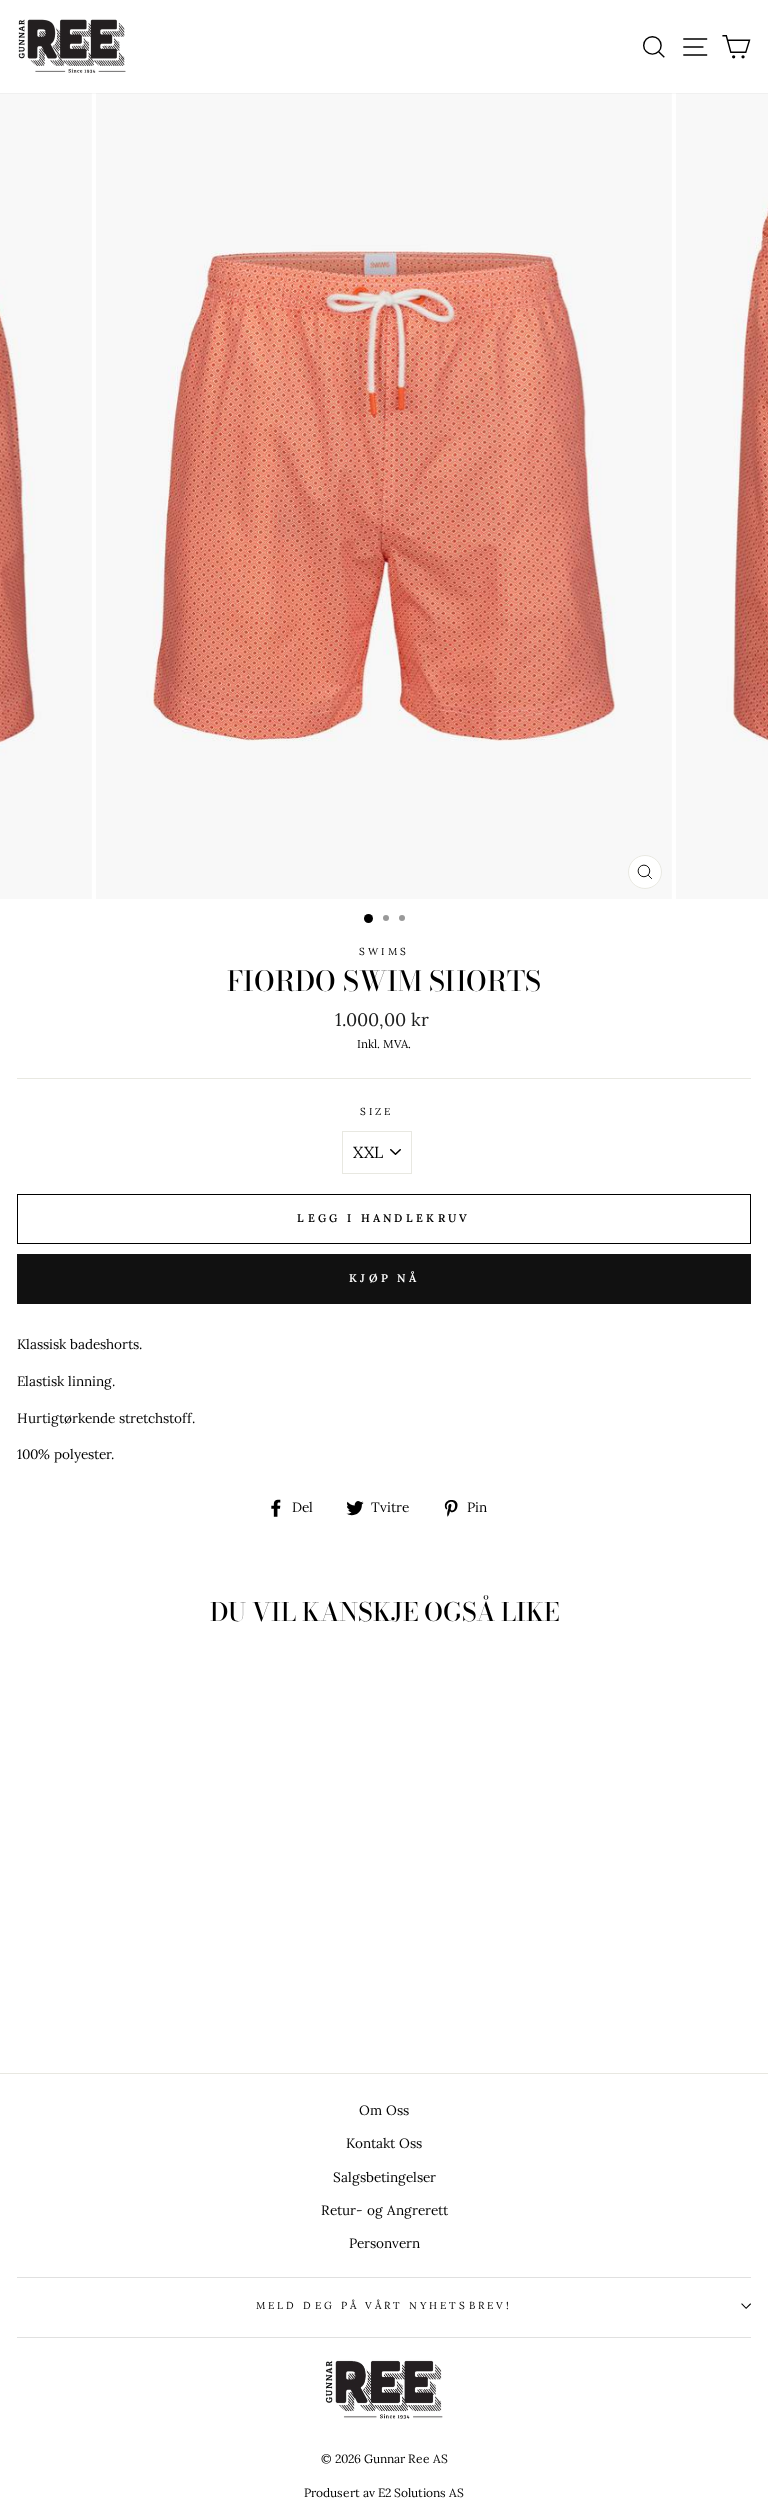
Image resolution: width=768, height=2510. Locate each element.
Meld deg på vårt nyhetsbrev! (384, 2305)
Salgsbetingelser (384, 2177)
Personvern (384, 2243)
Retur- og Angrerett (384, 2210)
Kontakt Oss (384, 2143)
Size (376, 1111)
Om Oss (384, 2110)
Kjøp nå (384, 1278)
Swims (383, 951)
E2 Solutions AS (421, 2492)
